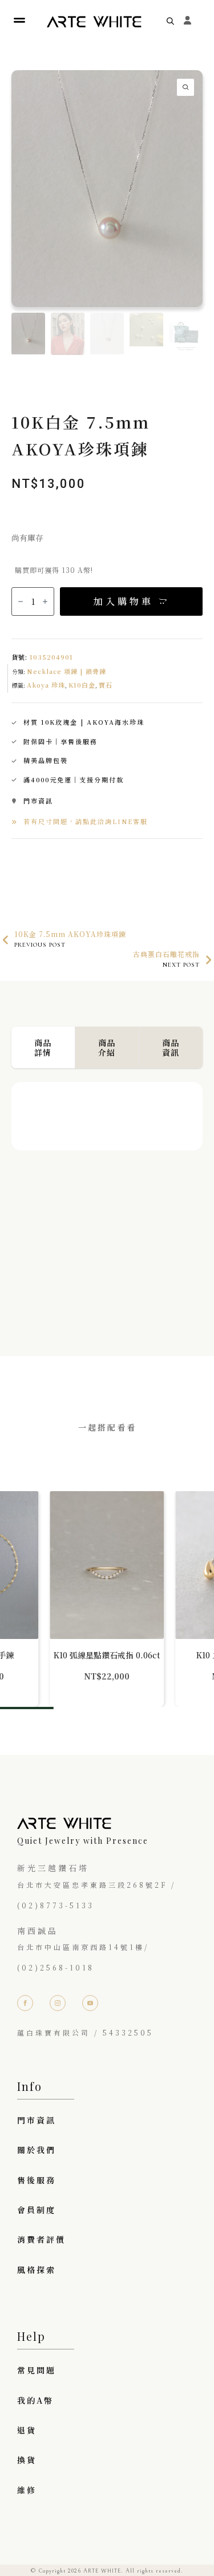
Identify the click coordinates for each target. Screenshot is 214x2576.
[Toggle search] (170, 21)
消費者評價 (41, 2239)
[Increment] (45, 601)
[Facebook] (25, 2003)
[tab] (43, 1047)
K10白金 (82, 685)
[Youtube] (90, 2003)
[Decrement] (21, 601)
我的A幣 (35, 2400)
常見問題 (37, 2370)
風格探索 (37, 2270)
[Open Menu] (19, 21)
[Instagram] (58, 2003)
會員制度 (37, 2210)
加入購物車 (124, 601)
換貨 (27, 2460)
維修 (27, 2490)
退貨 (27, 2430)
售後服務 (37, 2180)
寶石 (106, 685)
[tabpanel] (107, 1196)
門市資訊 (37, 2120)
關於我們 (37, 2150)
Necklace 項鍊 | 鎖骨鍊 (66, 671)
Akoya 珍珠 (46, 685)
